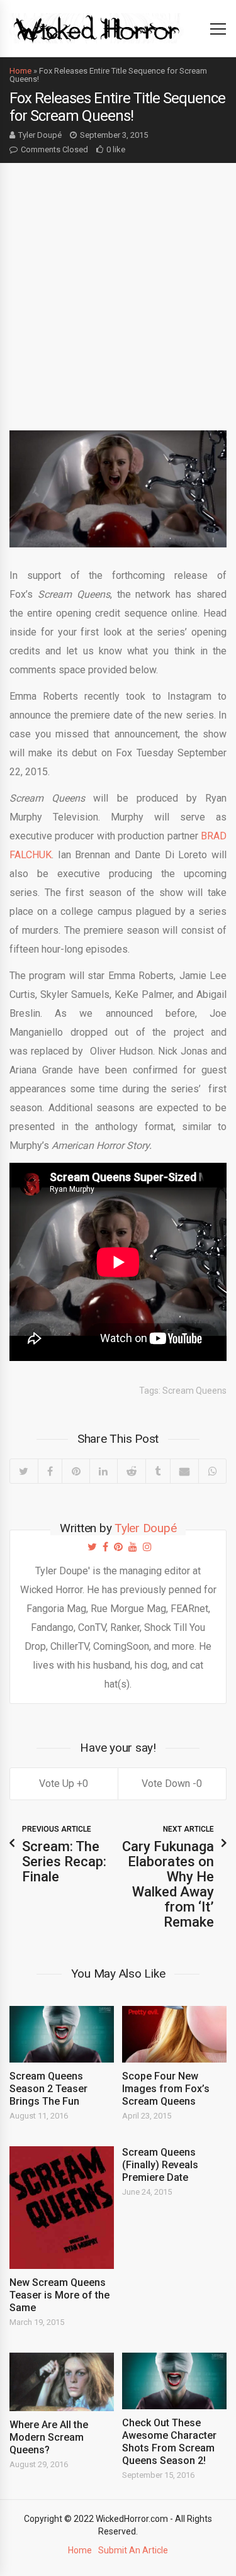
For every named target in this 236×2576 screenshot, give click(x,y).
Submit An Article (133, 2550)
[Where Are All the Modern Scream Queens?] (62, 2382)
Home (20, 71)
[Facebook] (50, 1471)
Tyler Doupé (40, 135)
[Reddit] (132, 1471)
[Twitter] (24, 1471)
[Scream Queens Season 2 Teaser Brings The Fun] (62, 2034)
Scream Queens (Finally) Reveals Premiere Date (160, 2165)
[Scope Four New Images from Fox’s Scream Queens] (174, 2034)
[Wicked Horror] (97, 28)
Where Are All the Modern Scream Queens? (49, 2437)
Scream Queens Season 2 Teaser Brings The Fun (48, 2089)
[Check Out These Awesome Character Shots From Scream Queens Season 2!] (174, 2381)
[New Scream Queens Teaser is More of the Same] (62, 2208)
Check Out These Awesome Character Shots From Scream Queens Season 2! (169, 2442)
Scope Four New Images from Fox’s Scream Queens (166, 2089)
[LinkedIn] (103, 1471)
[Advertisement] (118, 287)
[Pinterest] (76, 1471)
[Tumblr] (158, 1471)
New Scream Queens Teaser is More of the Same (59, 2295)
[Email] (184, 1471)
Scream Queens (194, 1391)
